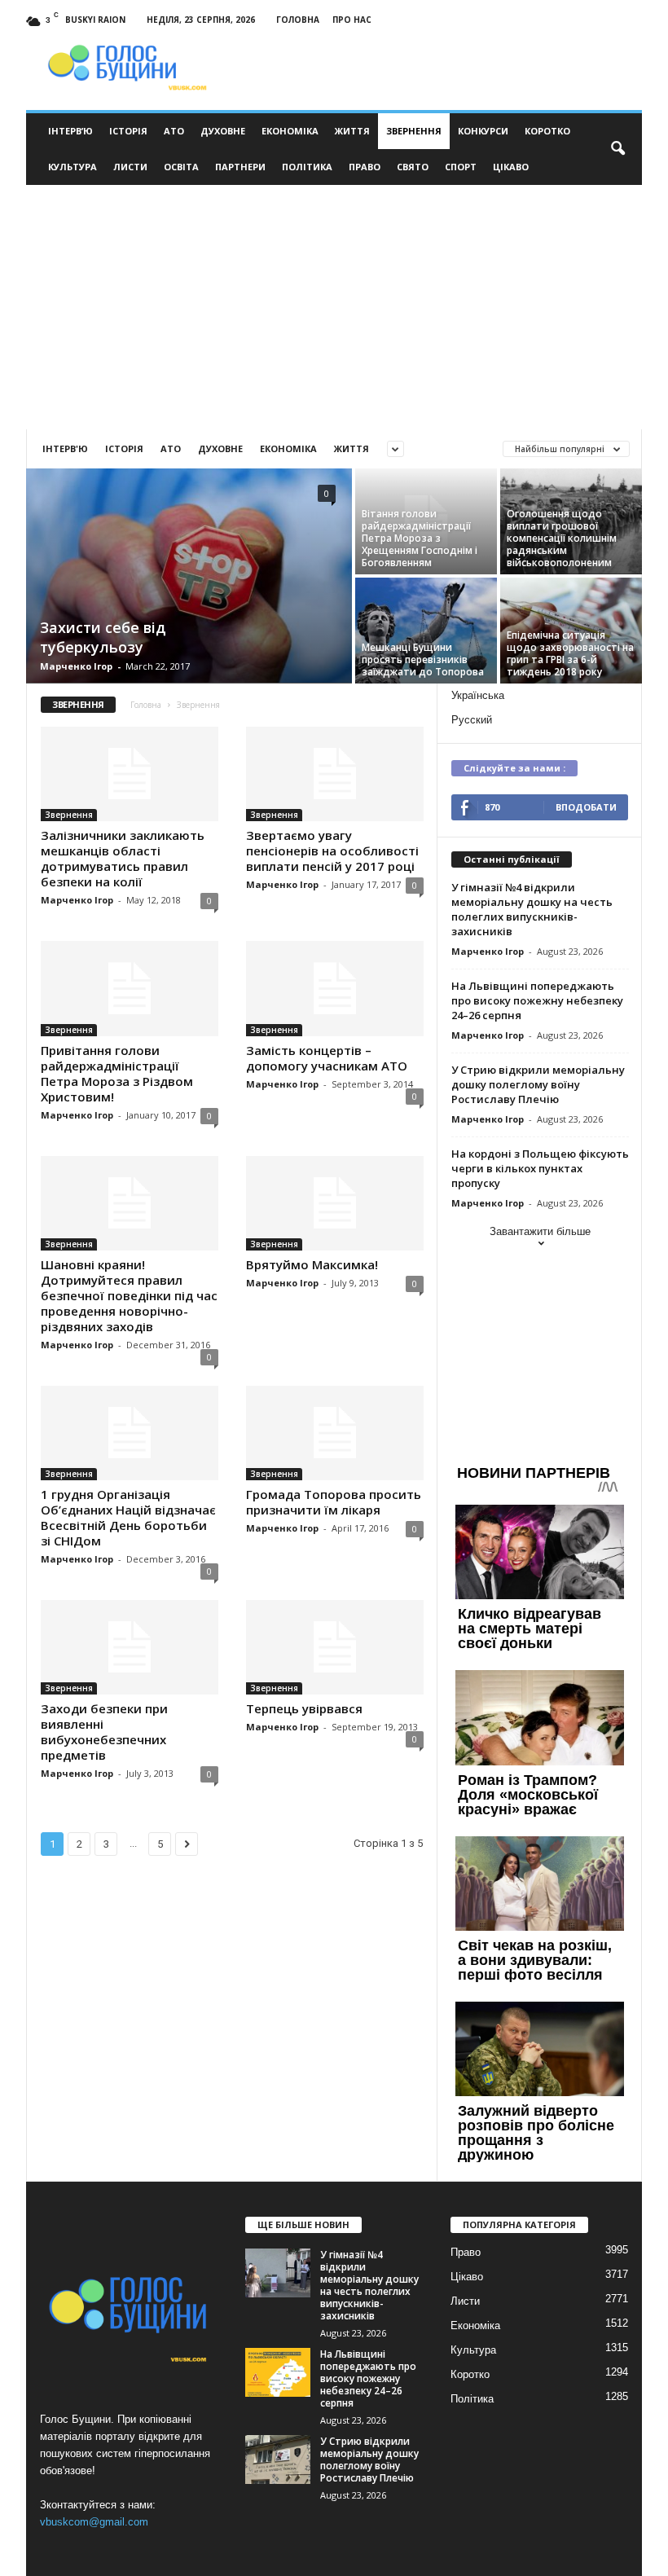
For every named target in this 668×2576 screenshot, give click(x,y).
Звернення (414, 131)
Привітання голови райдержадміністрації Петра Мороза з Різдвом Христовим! (117, 1073)
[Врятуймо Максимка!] (335, 1203)
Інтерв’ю (70, 131)
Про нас (352, 20)
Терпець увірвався (304, 1708)
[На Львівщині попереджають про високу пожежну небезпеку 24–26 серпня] (278, 2372)
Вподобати (586, 807)
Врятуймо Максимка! (312, 1264)
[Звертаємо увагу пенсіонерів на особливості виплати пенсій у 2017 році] (335, 774)
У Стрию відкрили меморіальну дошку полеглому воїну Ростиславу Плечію (538, 1084)
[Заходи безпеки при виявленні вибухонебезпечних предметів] (130, 1647)
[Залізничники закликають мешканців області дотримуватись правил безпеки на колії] (130, 774)
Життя (352, 131)
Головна (298, 20)
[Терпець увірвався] (335, 1647)
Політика (307, 167)
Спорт (461, 167)
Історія (128, 131)
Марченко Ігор (76, 666)
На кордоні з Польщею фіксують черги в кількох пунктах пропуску (540, 1168)
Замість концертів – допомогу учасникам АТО (327, 1058)
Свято (413, 167)
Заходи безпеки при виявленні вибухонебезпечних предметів (104, 1732)
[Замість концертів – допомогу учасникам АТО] (335, 988)
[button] (617, 149)
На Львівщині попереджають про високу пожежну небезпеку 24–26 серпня (537, 1000)
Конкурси (483, 131)
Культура (73, 167)
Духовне (223, 131)
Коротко (547, 131)
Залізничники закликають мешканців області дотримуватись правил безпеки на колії (123, 858)
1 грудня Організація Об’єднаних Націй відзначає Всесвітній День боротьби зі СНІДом (128, 1517)
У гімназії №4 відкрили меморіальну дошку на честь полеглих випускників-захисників (532, 909)
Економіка (290, 131)
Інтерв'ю (65, 448)
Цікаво (511, 167)
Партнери (240, 167)
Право (365, 167)
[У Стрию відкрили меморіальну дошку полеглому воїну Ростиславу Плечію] (278, 2460)
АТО (174, 131)
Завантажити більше (540, 1231)
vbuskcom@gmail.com (94, 2522)
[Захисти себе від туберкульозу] (189, 576)
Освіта (181, 167)
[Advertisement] (334, 307)
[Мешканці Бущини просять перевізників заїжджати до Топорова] (426, 631)
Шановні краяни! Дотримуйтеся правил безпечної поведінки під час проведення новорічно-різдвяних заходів (129, 1295)
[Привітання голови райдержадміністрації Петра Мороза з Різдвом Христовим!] (130, 988)
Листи (130, 167)
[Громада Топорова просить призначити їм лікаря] (335, 1433)
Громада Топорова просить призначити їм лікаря (334, 1502)
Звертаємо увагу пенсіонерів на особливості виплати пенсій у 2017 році (332, 851)
